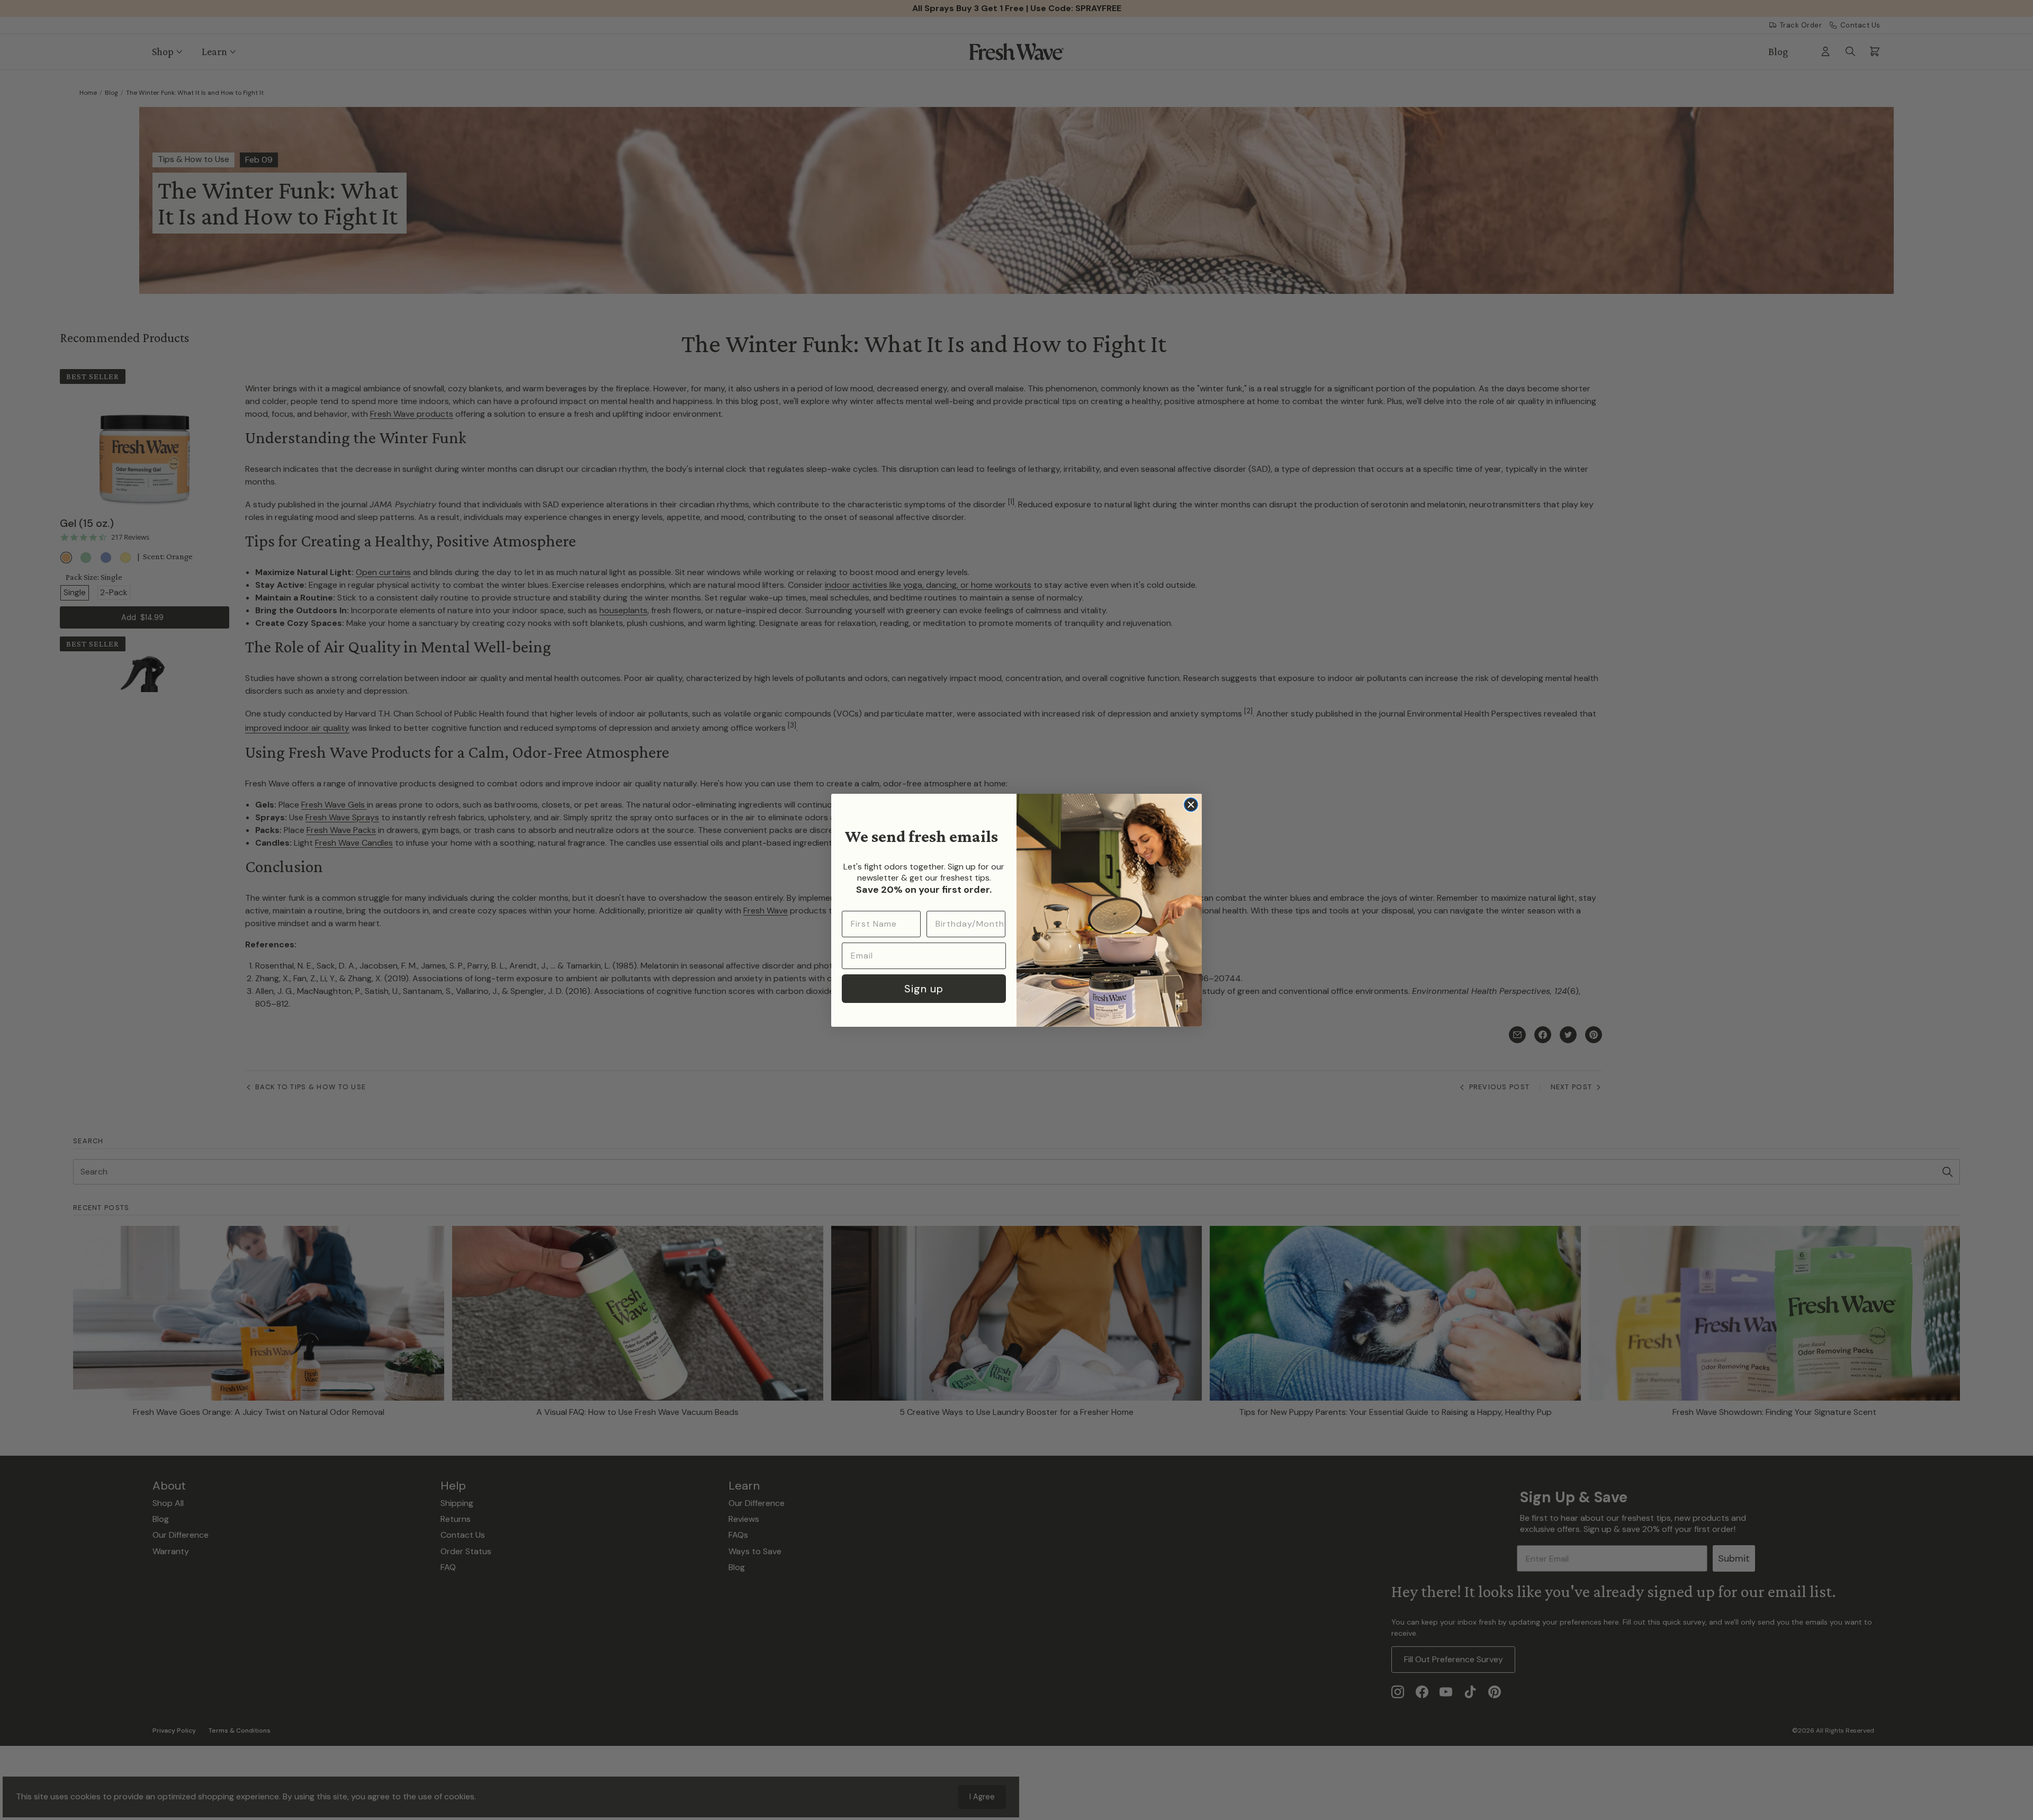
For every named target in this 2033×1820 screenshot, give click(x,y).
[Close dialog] (1191, 805)
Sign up (924, 989)
